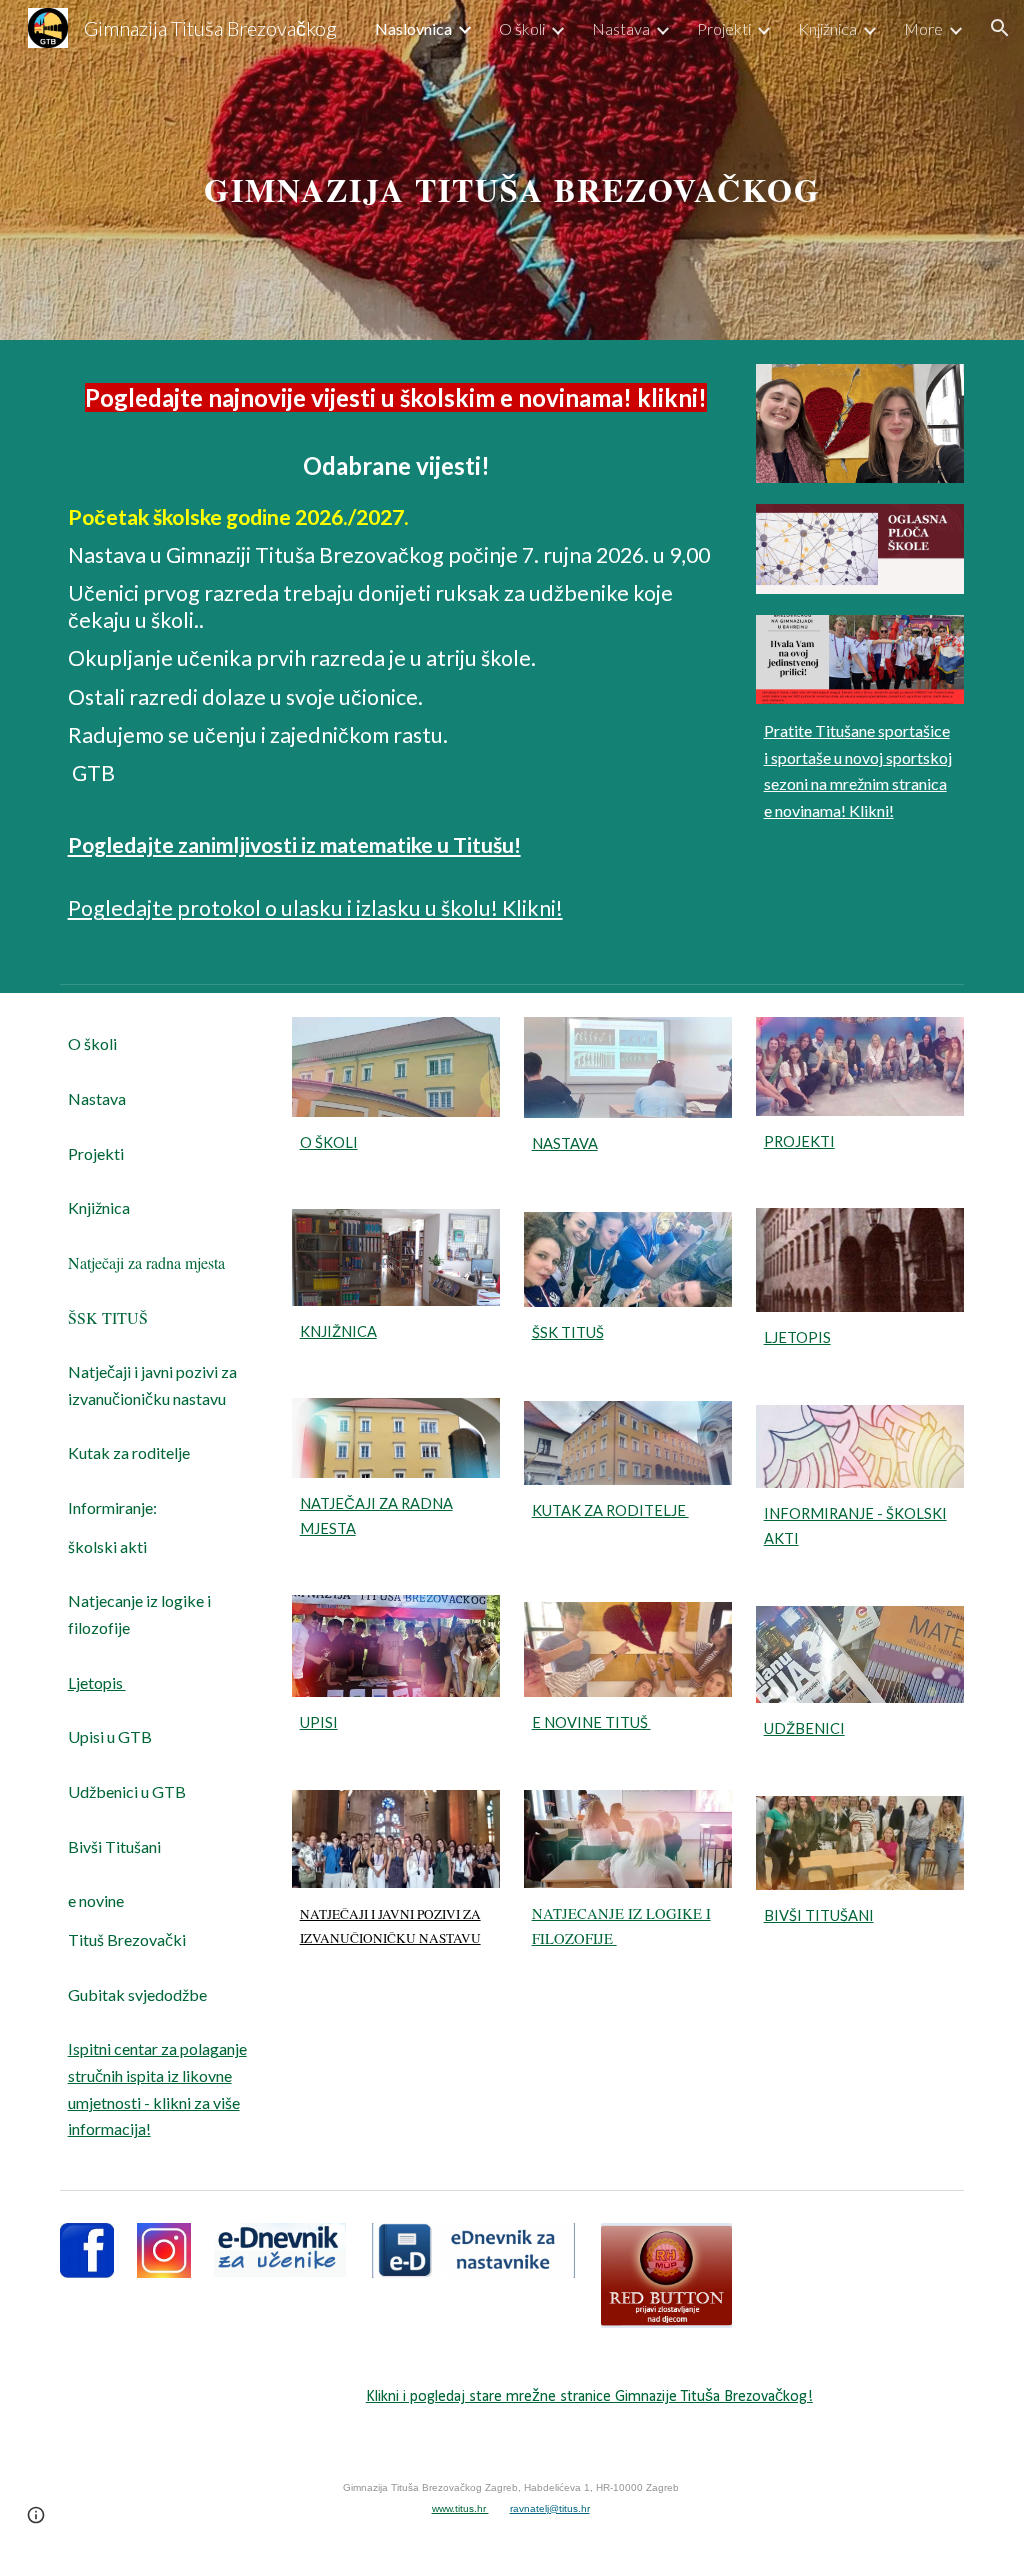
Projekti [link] (724, 28)
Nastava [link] (621, 28)
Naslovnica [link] (413, 28)
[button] (1000, 28)
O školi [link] (522, 28)
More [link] (923, 28)
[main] (512, 169)
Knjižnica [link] (827, 28)
